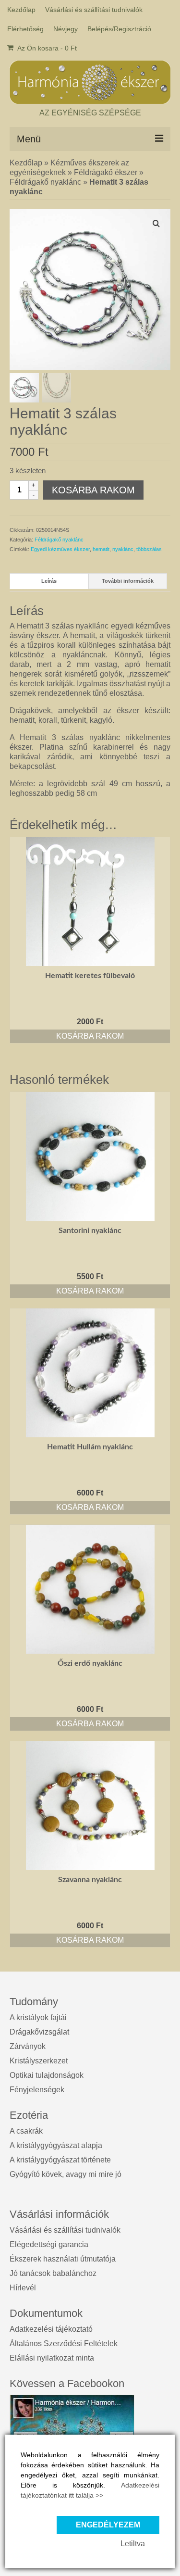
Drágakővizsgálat (39, 2032)
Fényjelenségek (37, 2090)
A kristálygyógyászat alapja (56, 2145)
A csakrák (26, 2131)
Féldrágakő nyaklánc (45, 182)
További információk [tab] (128, 581)
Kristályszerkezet (39, 2061)
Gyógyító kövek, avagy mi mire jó (66, 2174)
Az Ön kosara (46, 48)
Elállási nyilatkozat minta (52, 2358)
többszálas (149, 549)
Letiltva (133, 2544)
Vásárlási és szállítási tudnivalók (65, 2230)
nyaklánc (123, 549)
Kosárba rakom (93, 490)
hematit (101, 549)
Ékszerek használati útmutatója (63, 2259)
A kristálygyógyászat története (60, 2160)
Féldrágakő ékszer (106, 172)
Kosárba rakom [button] (90, 1036)
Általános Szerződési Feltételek (64, 2344)
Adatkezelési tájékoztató (51, 2329)
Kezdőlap (26, 163)
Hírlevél (23, 2288)
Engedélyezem (108, 2525)
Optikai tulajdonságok (47, 2075)
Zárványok (28, 2046)
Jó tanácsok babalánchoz (53, 2273)
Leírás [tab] (49, 581)
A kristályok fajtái (38, 2017)
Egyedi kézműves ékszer (60, 549)
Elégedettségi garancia (49, 2244)
